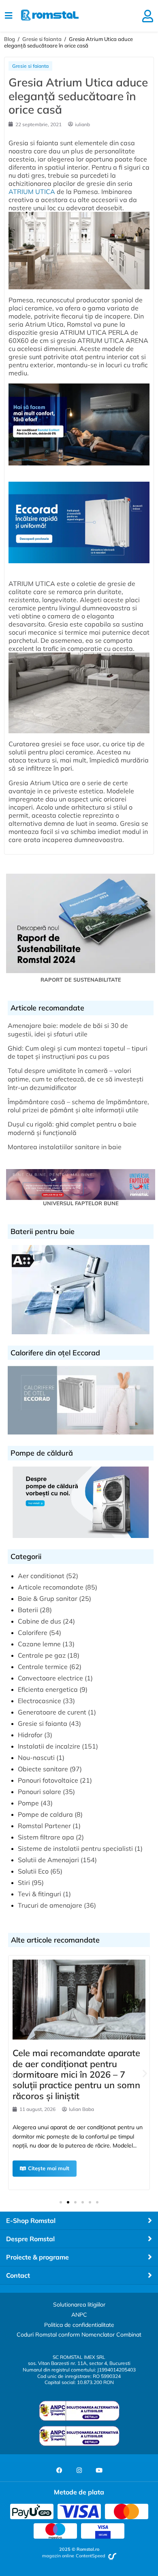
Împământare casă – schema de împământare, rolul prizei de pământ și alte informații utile (78, 1106)
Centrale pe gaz (42, 1655)
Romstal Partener (44, 1826)
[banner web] (79, 469)
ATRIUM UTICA (32, 192)
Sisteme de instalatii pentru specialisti (75, 1848)
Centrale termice (43, 1667)
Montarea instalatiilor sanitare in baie (65, 1147)
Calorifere (33, 1633)
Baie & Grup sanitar (48, 1598)
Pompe (28, 1803)
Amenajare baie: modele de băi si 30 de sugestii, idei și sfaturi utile (68, 1030)
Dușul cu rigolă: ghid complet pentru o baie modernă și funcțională (72, 1128)
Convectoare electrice (50, 1678)
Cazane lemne (39, 1644)
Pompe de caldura (45, 1814)
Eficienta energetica (48, 1689)
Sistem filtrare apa (46, 1837)
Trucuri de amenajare (50, 1905)
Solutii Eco (33, 1871)
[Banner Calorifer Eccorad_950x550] (79, 567)
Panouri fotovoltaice (48, 1780)
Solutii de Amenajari (48, 1860)
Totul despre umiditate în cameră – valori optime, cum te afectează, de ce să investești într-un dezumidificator (76, 1079)
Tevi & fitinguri (39, 1894)
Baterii (28, 1610)
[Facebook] (59, 2470)
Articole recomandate (51, 1587)
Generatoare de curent (52, 1712)
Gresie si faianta (42, 39)
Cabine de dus (39, 1621)
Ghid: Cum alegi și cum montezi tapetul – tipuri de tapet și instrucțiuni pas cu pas (78, 1052)
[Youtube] (99, 2470)
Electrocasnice (39, 1701)
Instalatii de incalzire (49, 1746)
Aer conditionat (41, 1576)
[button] (13, 2073)
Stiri (24, 1882)
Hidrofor (30, 1735)
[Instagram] (79, 2470)
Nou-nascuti (36, 1758)
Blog (10, 39)
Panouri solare (39, 1792)
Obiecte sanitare (43, 1769)
